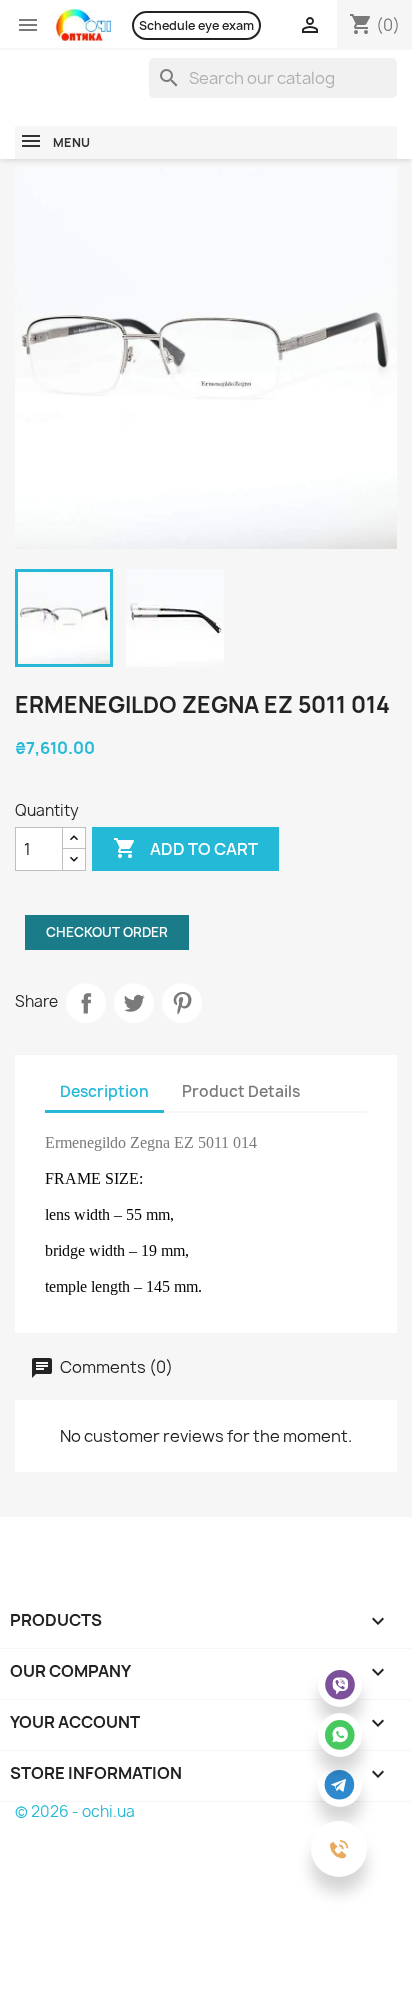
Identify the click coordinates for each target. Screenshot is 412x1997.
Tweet (134, 1003)
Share (86, 1003)
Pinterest (182, 1003)
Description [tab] (104, 1091)
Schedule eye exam (196, 25)
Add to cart (185, 848)
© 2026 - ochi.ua (75, 1811)
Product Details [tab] (241, 1091)
